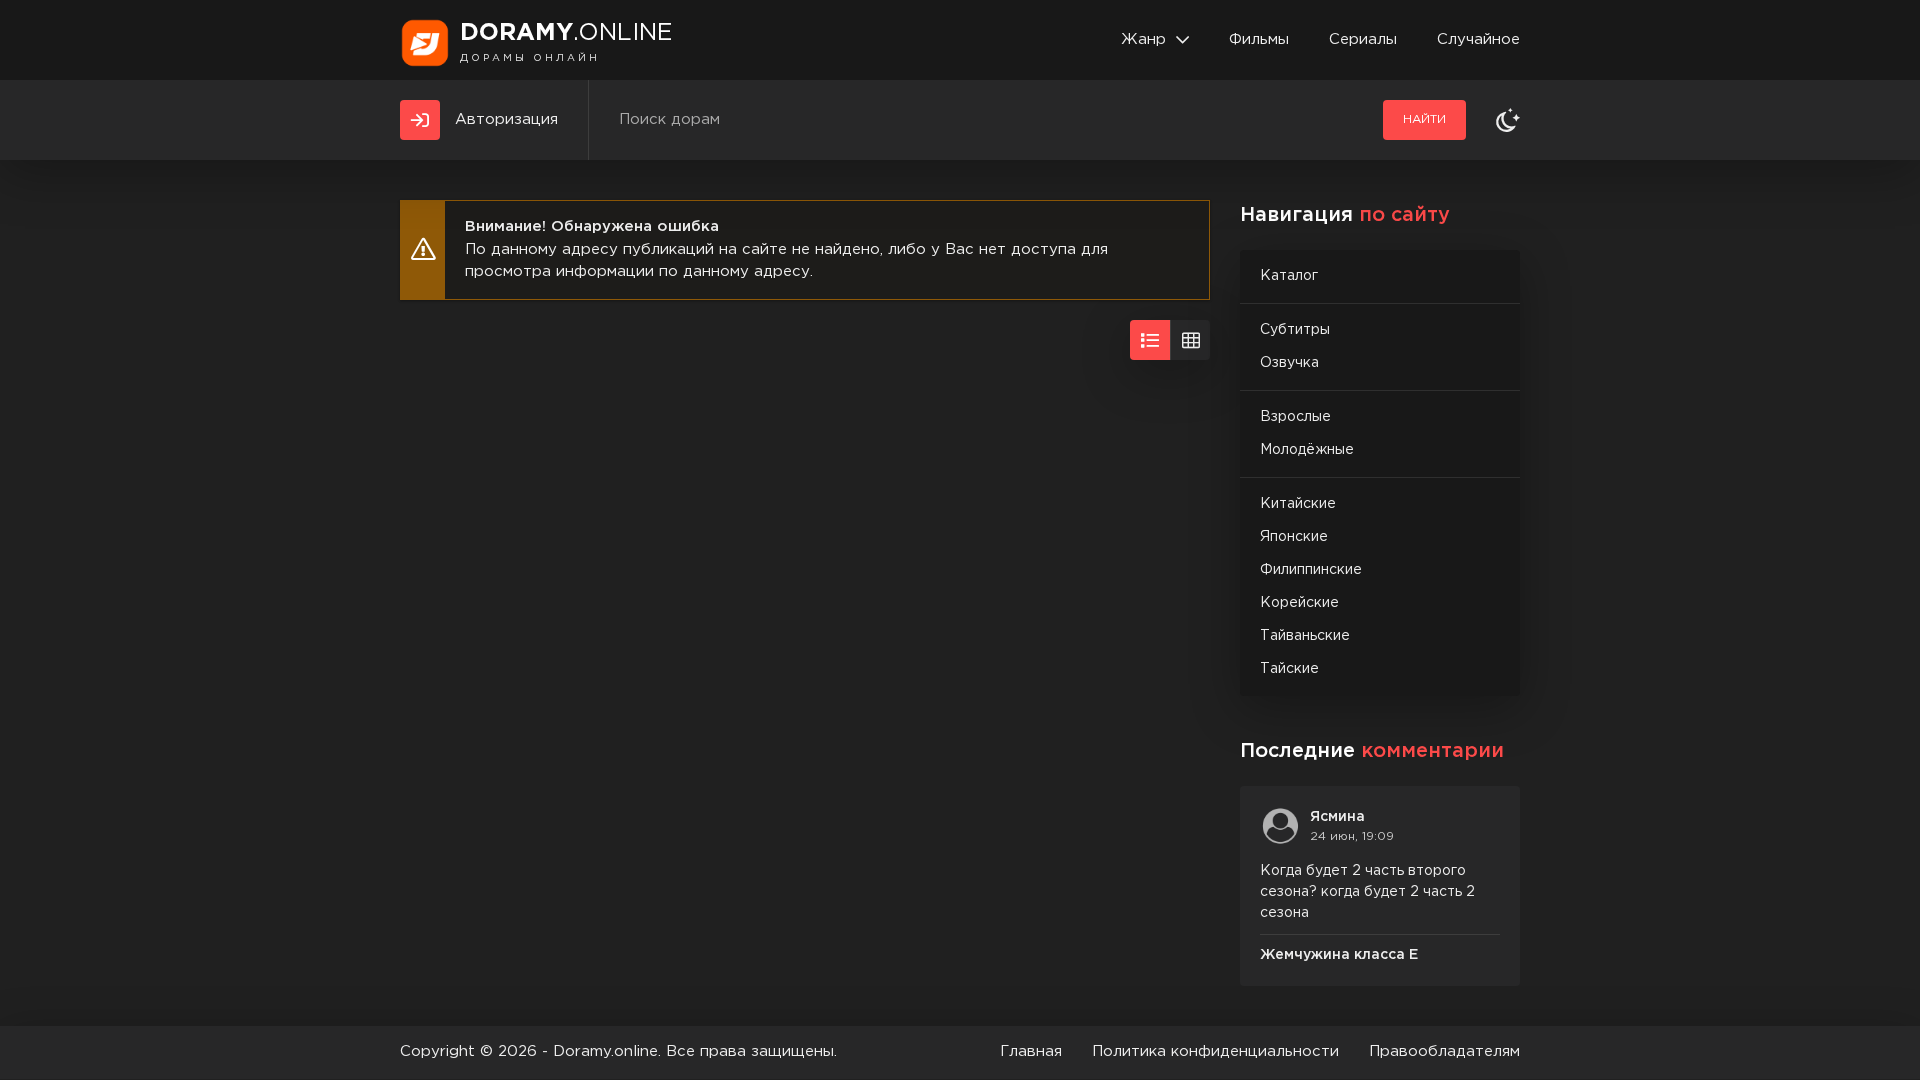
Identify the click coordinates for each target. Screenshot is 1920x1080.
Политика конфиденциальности (1215, 1051)
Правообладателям (1444, 1051)
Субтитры (1295, 330)
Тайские (1289, 669)
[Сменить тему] (1508, 120)
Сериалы (1363, 39)
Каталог (1289, 276)
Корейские (1299, 603)
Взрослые (1295, 417)
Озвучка (1289, 363)
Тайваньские (1305, 636)
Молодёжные (1307, 450)
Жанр (1143, 39)
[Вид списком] (1150, 340)
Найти (1424, 119)
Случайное (1478, 39)
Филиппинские (1311, 570)
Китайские (1298, 504)
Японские (1294, 537)
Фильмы (1259, 39)
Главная (1031, 1051)
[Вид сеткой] (1190, 340)
